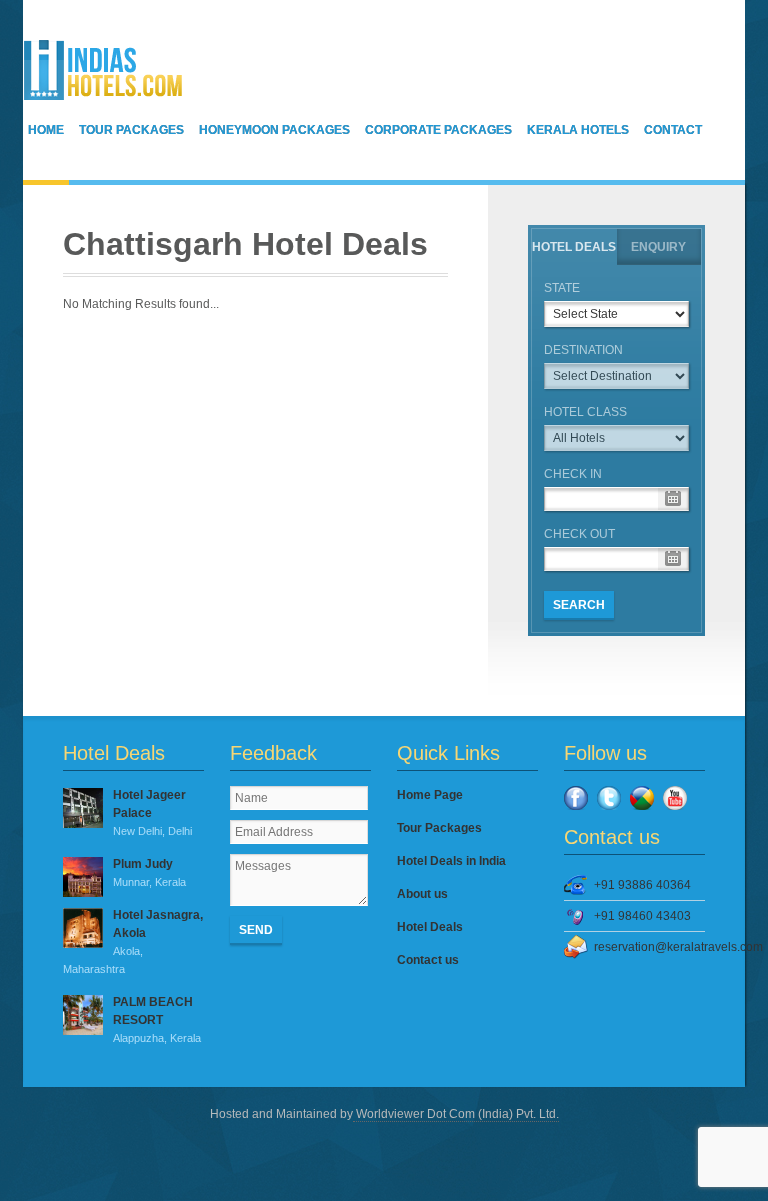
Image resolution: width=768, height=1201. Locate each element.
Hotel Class (585, 412)
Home (46, 130)
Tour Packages (131, 130)
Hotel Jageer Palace (152, 812)
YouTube (675, 798)
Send (256, 930)
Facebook (576, 798)
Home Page (430, 795)
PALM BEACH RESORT (157, 1019)
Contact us (428, 960)
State (562, 288)
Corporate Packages (438, 130)
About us (422, 894)
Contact (673, 130)
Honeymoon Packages (274, 130)
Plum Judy (149, 872)
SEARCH (579, 605)
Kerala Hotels (578, 130)
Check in (573, 474)
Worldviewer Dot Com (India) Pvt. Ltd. (456, 1114)
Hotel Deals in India (451, 861)
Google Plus (642, 798)
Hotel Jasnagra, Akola (133, 941)
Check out (579, 534)
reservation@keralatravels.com (649, 947)
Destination (583, 350)
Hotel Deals (574, 247)
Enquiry (658, 247)
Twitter (609, 798)
